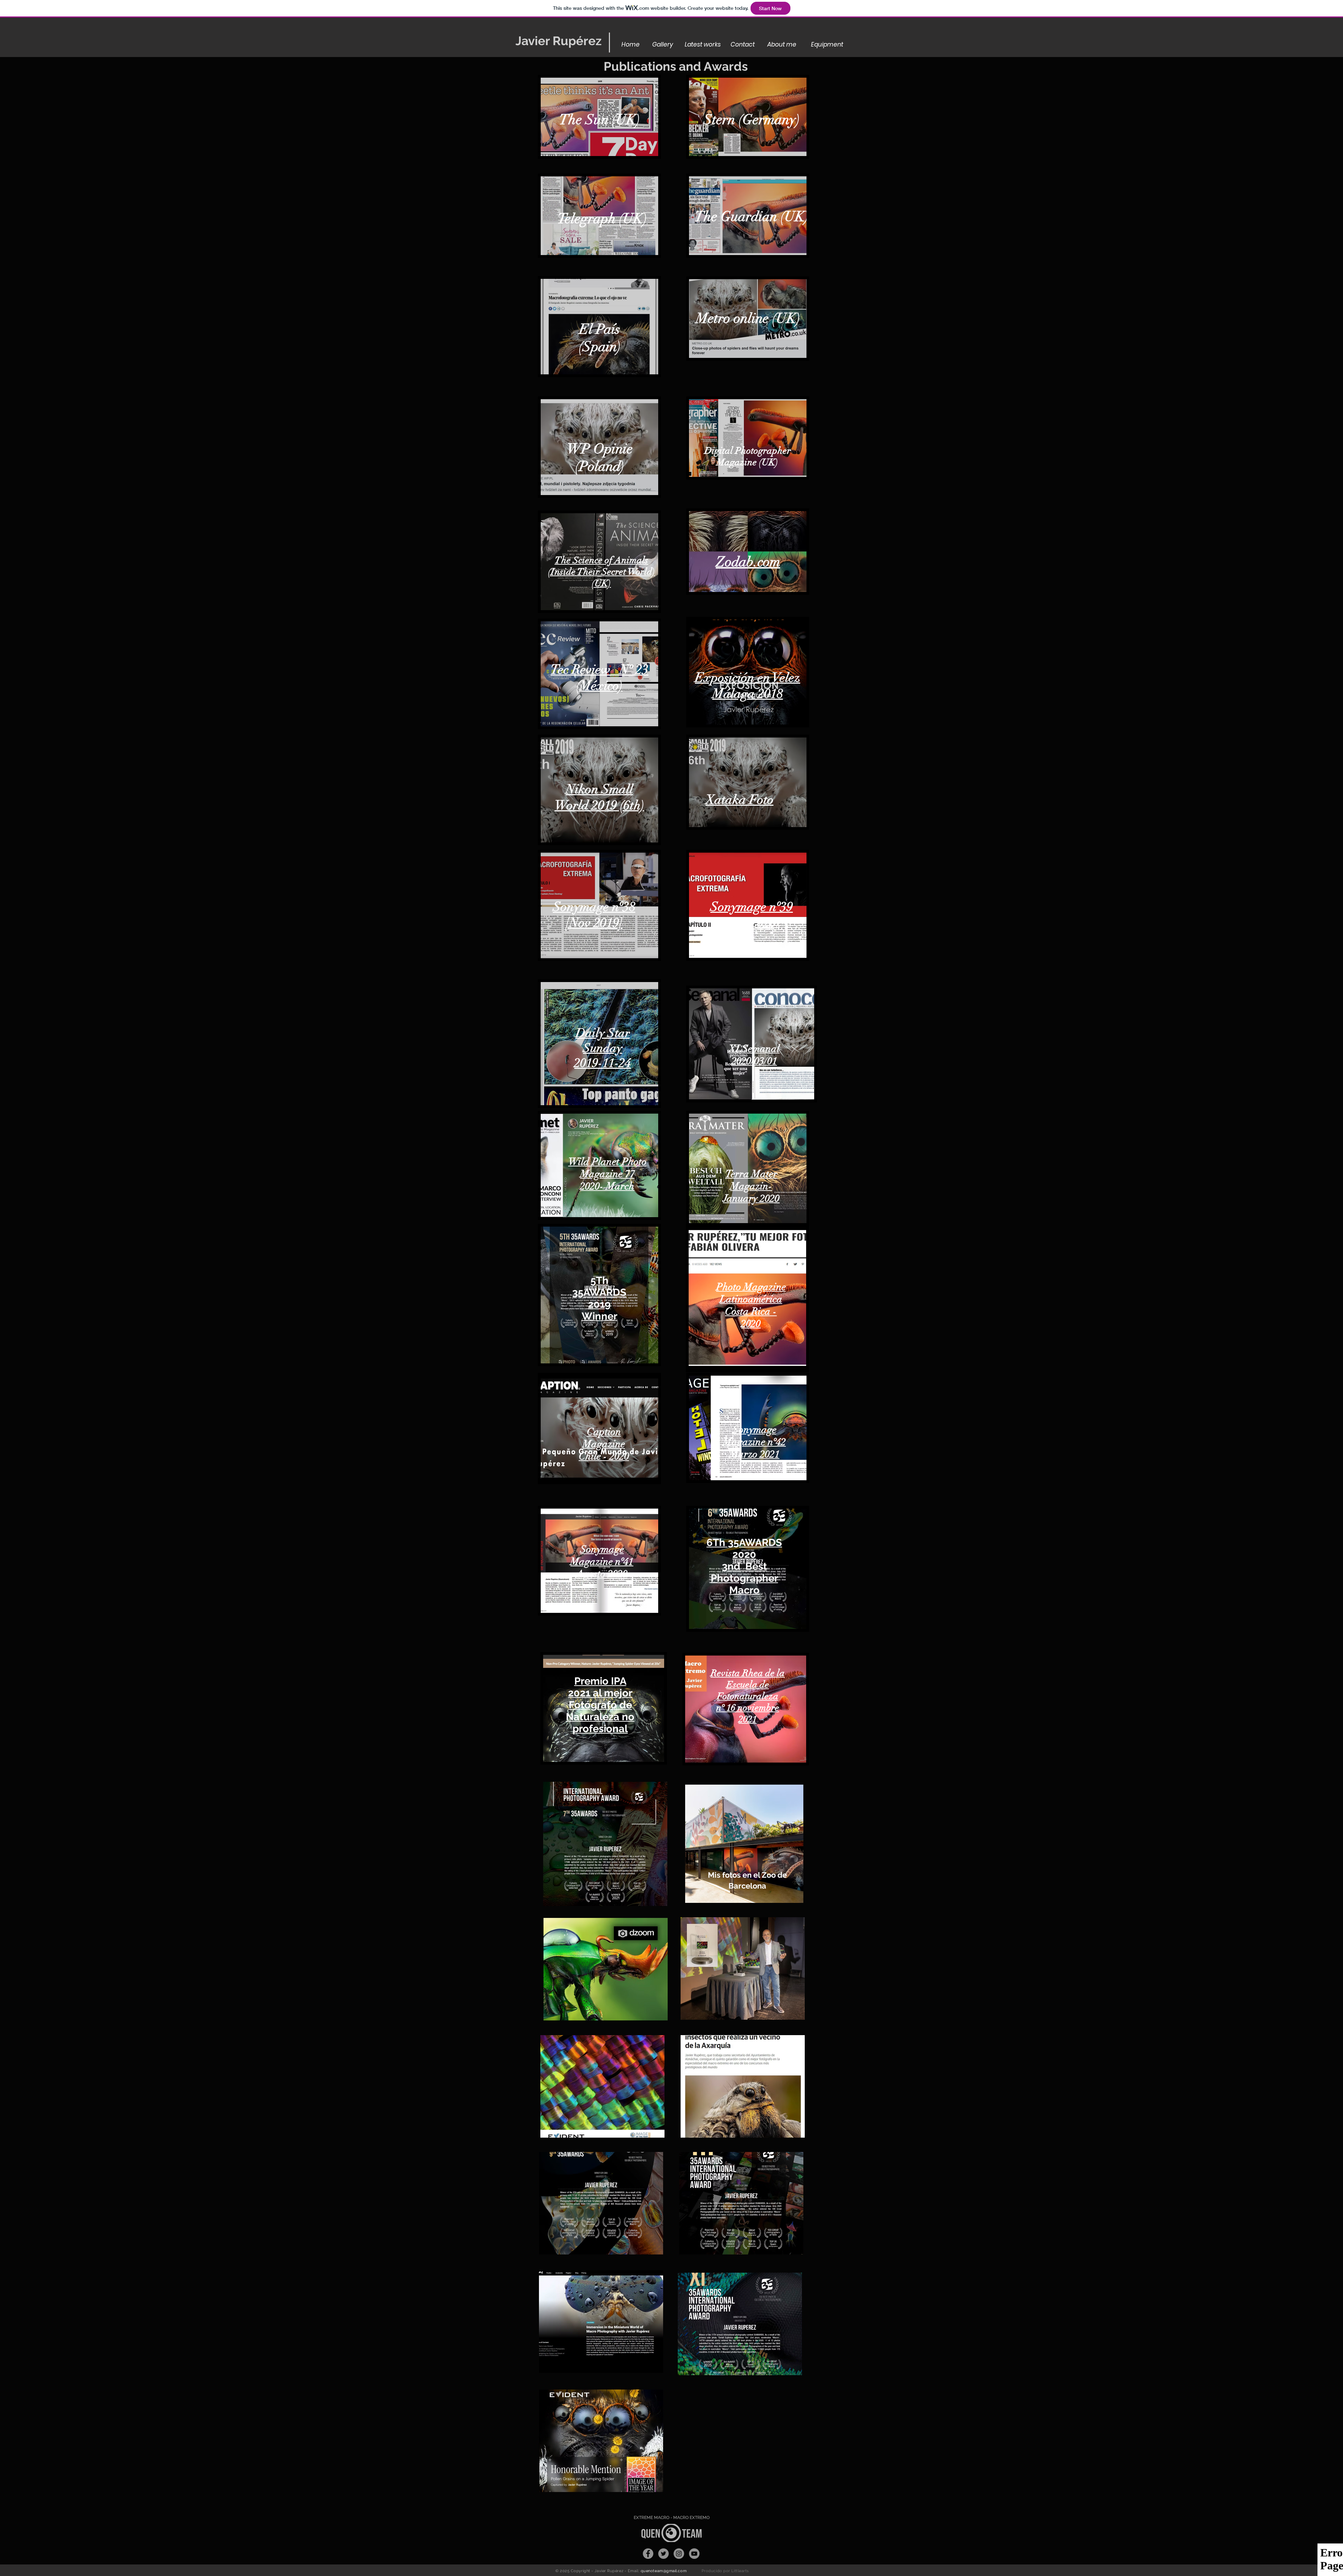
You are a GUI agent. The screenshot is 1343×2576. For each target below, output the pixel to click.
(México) (599, 686)
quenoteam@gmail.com (664, 2571)
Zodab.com (748, 562)
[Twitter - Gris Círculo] (663, 2554)
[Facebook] (648, 2554)
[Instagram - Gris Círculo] (679, 2554)
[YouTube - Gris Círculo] (694, 2554)
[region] (599, 117)
